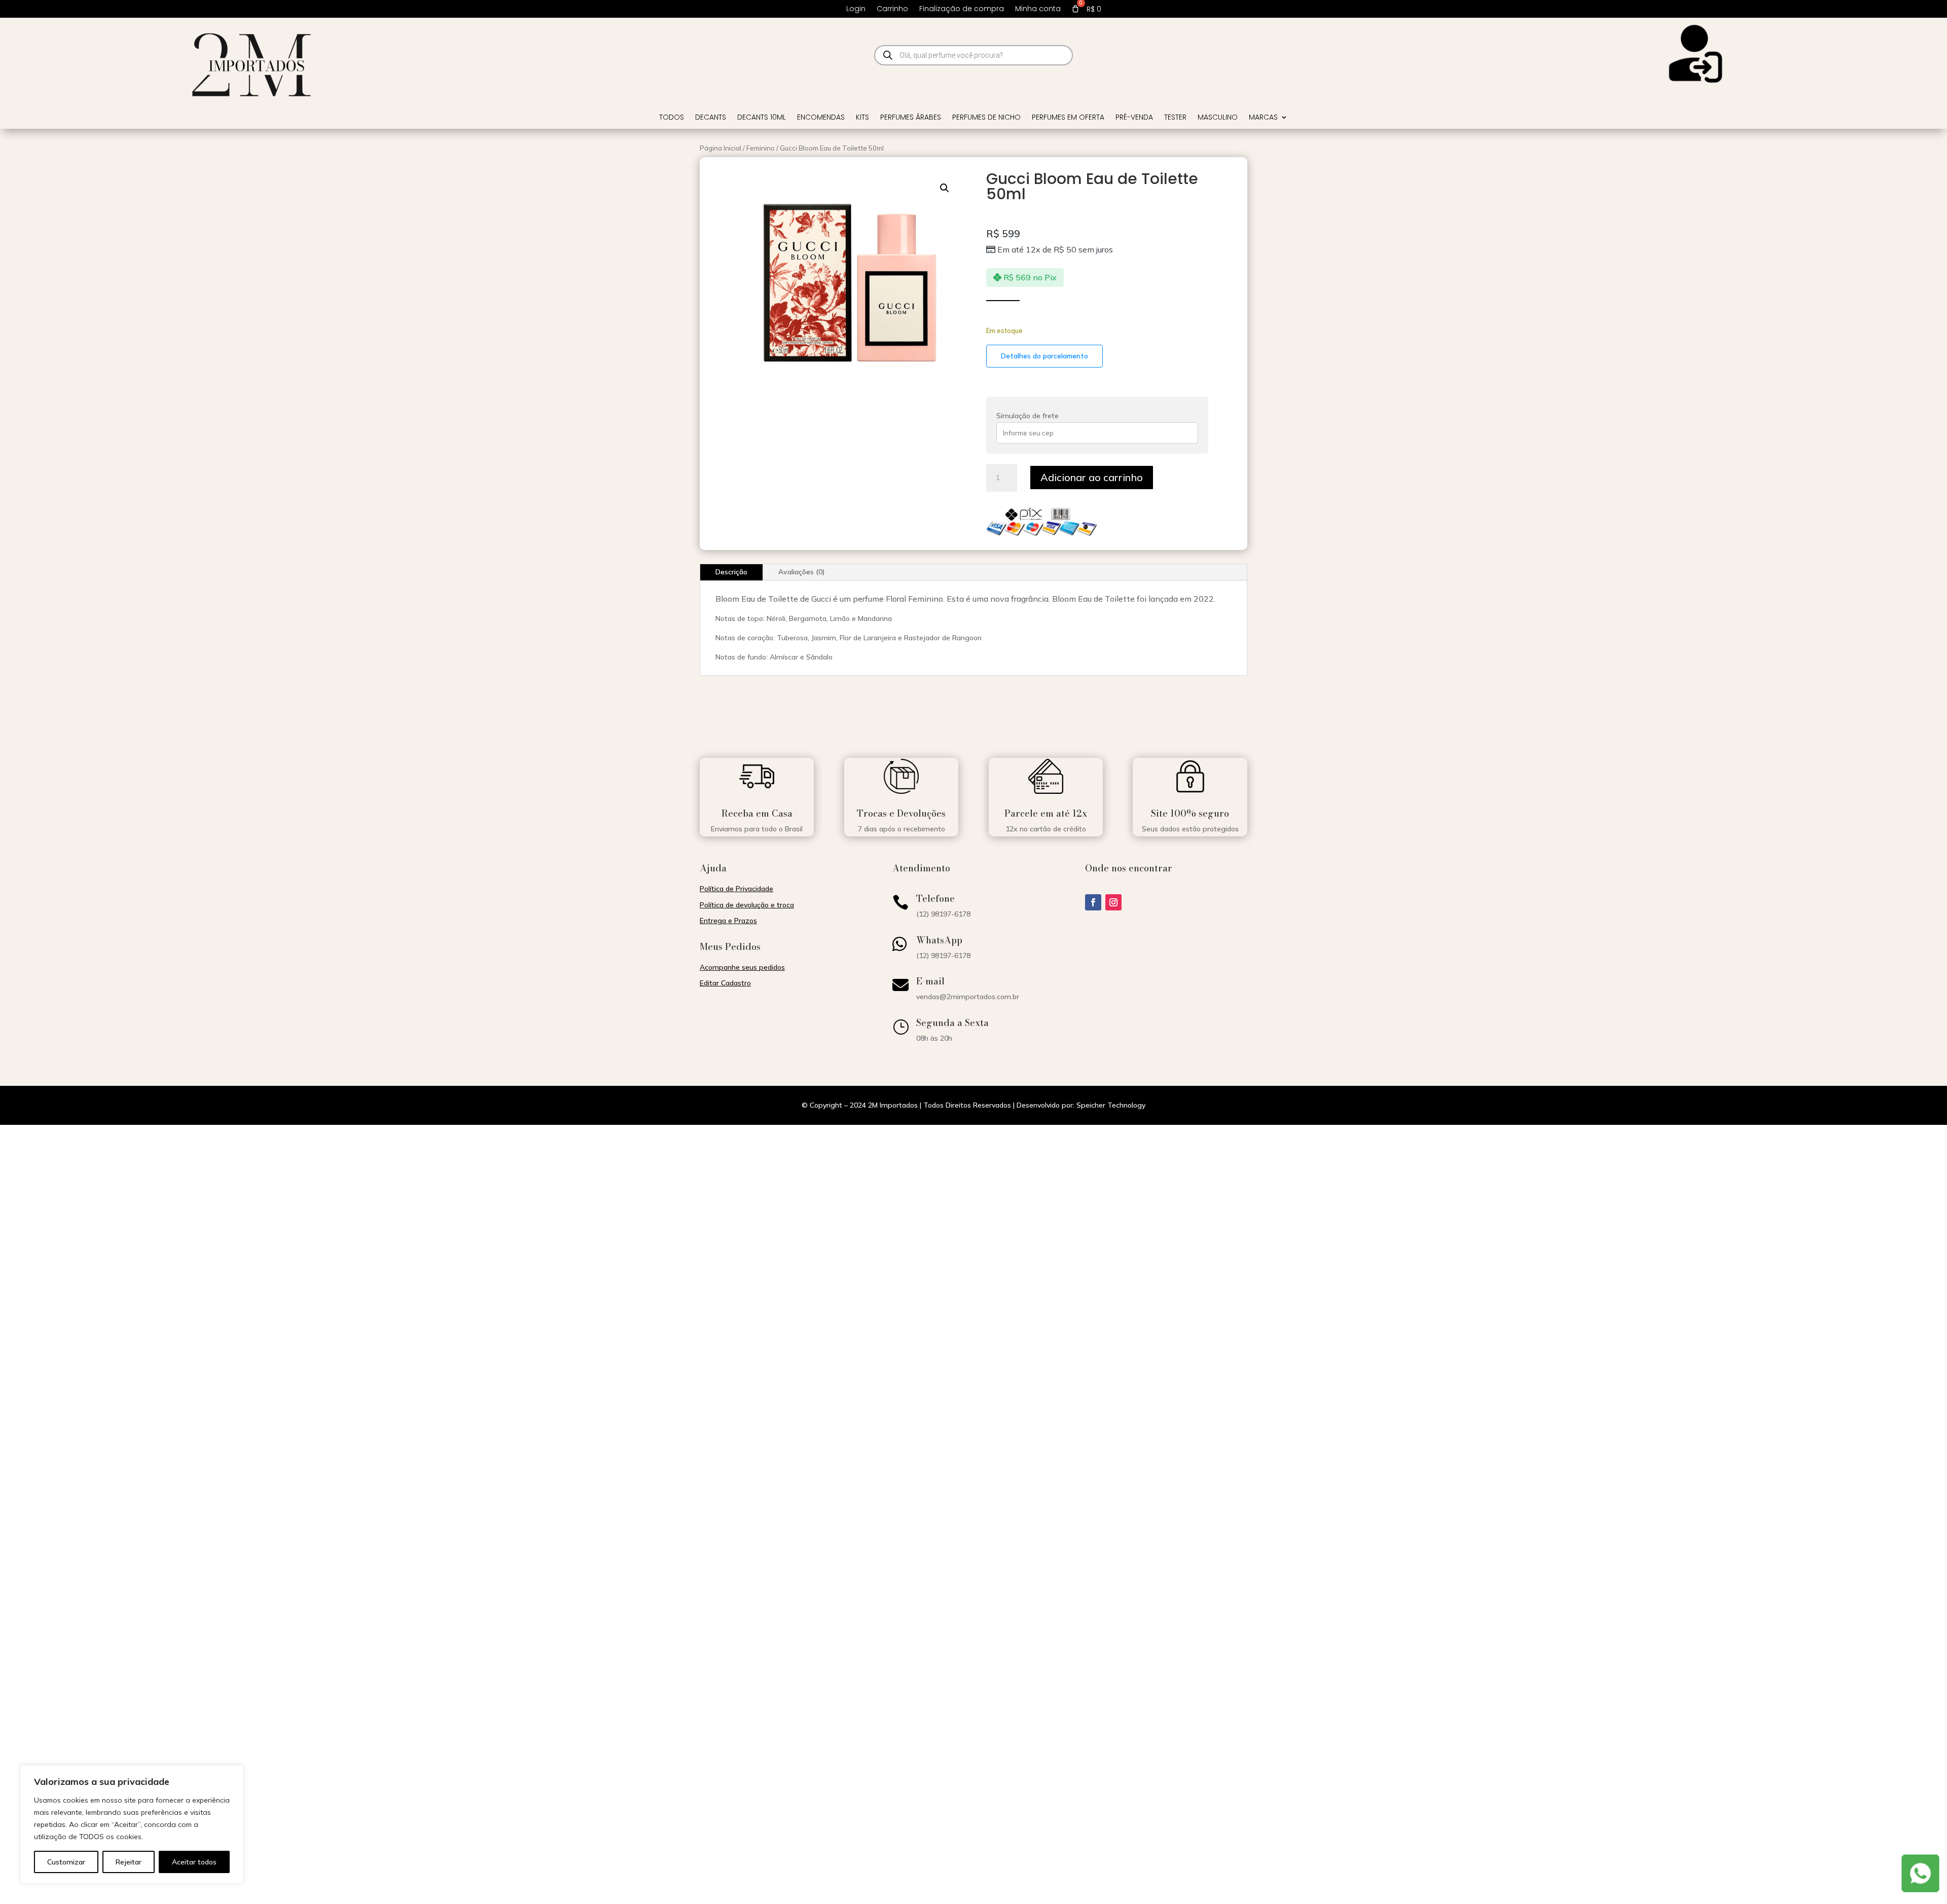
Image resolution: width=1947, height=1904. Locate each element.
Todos (672, 118)
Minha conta (1038, 9)
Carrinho (892, 9)
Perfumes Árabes (911, 118)
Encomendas (821, 118)
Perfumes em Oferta (1068, 118)
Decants (711, 118)
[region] (132, 1824)
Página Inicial (720, 148)
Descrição (731, 572)
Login (856, 9)
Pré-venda (1134, 118)
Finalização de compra (962, 9)
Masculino (1218, 118)
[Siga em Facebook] (1093, 902)
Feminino (761, 148)
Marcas (1263, 118)
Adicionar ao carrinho (1092, 477)
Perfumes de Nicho (986, 118)
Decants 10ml (762, 118)
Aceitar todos (194, 1862)
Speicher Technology (1111, 1105)
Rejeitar (129, 1862)
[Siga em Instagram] (1113, 902)
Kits (862, 118)
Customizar (66, 1862)
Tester (1175, 118)
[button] (945, 188)
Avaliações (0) (802, 572)
